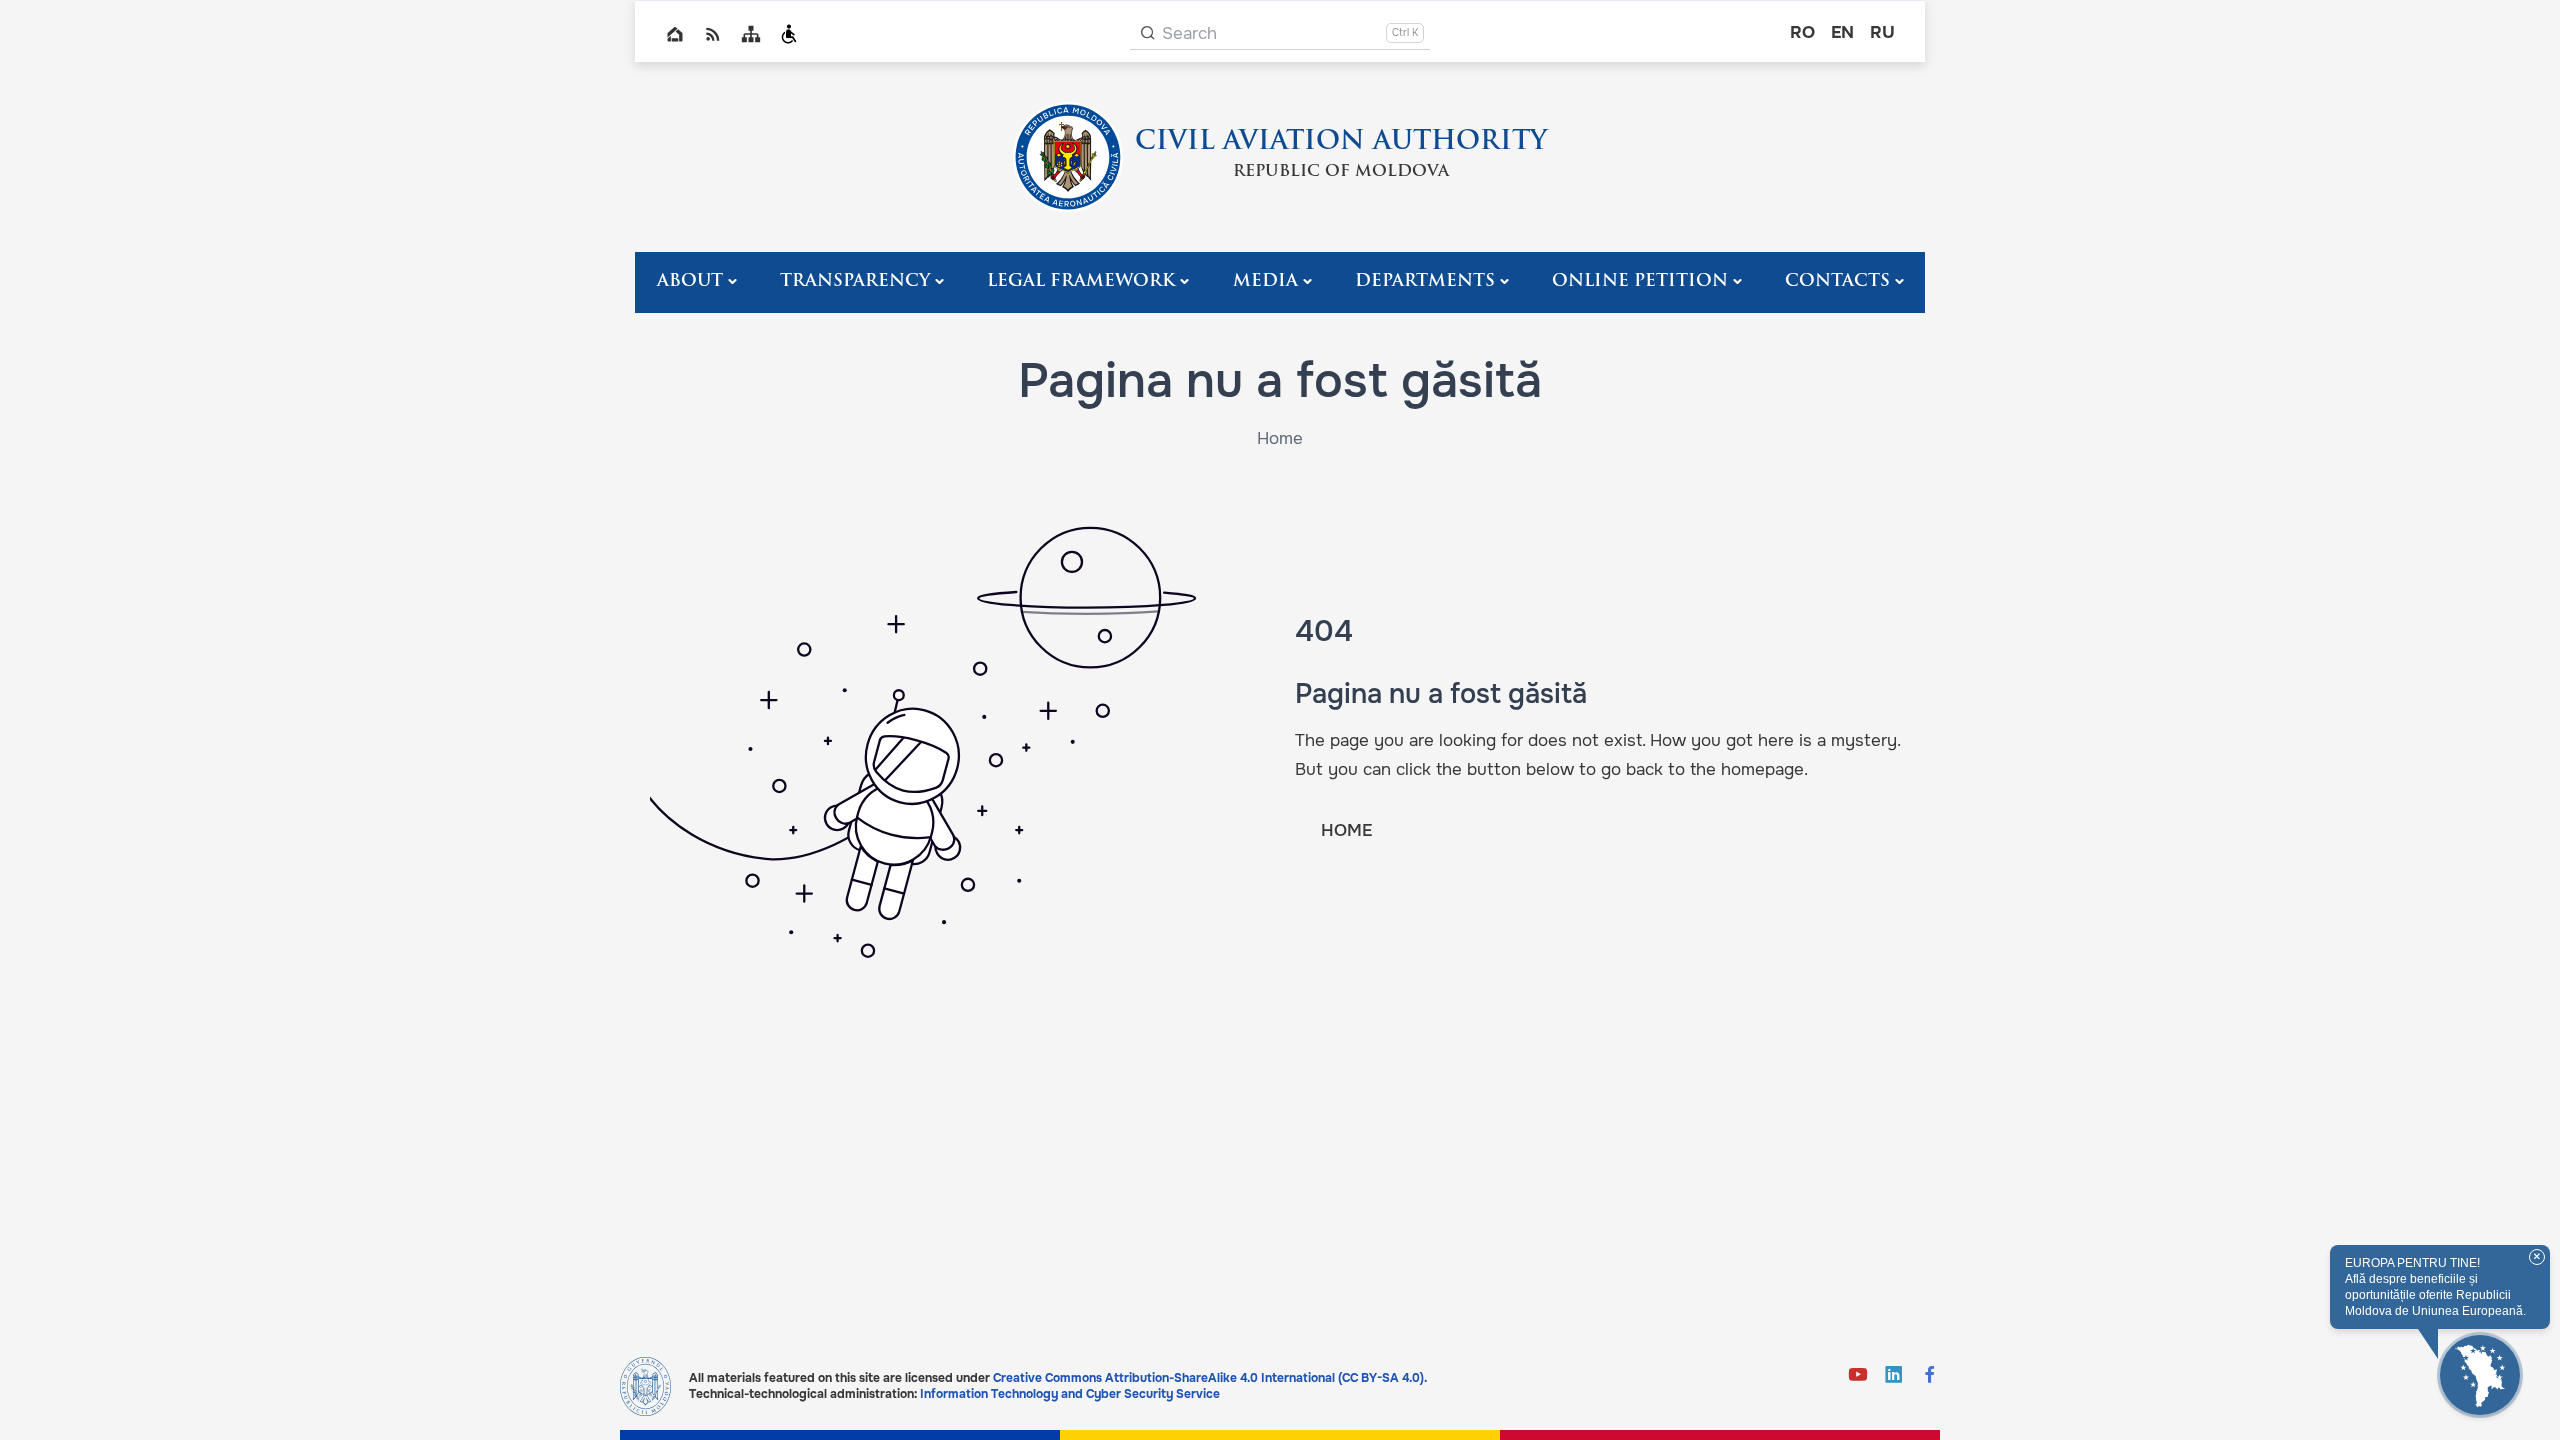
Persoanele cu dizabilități (789, 34)
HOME (1346, 830)
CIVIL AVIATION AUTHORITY (1341, 142)
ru (1882, 32)
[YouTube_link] (1858, 1376)
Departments (1425, 281)
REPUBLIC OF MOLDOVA (1341, 172)
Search (1189, 33)
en (1842, 32)
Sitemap (751, 34)
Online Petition (1640, 281)
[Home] (1068, 157)
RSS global (713, 34)
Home (675, 34)
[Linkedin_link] (1894, 1376)
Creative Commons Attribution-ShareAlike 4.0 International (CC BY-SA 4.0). (1210, 1378)
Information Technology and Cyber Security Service (1070, 1394)
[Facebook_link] (1930, 1376)
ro (1802, 32)
